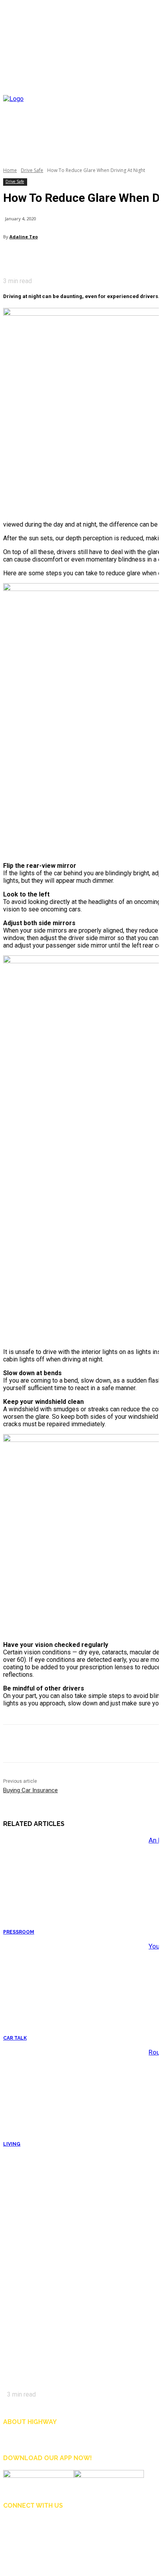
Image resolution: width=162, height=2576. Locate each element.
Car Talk (15, 2038)
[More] (84, 257)
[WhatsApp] (65, 257)
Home (10, 170)
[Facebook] (11, 257)
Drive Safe (32, 170)
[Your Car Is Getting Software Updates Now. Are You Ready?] (74, 1991)
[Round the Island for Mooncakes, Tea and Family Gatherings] (74, 2097)
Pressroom (19, 1932)
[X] (29, 257)
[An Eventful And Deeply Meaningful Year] (74, 1885)
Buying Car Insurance (30, 1790)
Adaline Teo (24, 237)
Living (12, 2144)
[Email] (47, 257)
